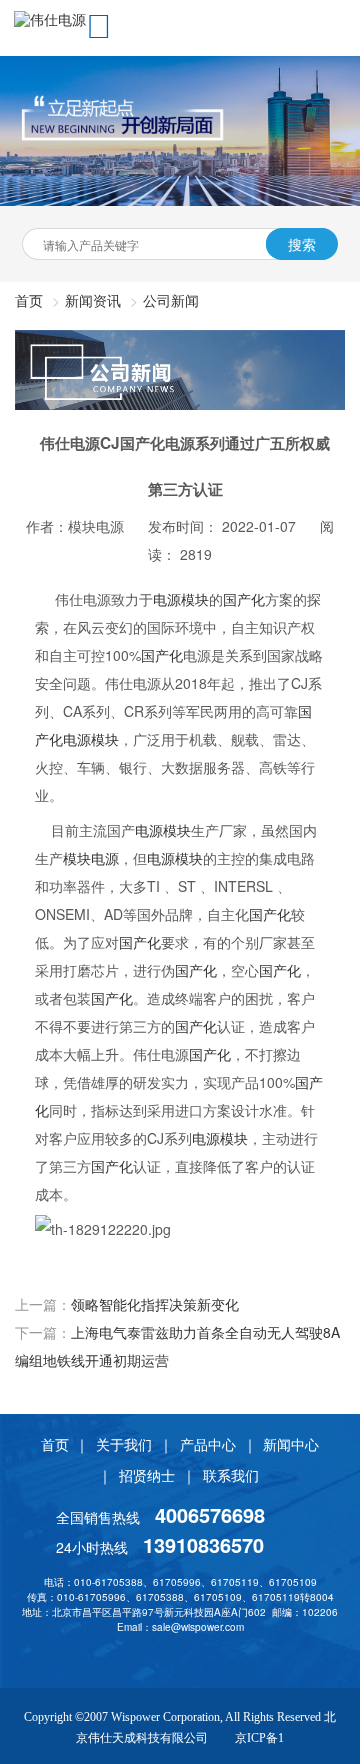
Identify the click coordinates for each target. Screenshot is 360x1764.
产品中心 (208, 1444)
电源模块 (181, 599)
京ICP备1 (259, 1738)
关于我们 (124, 1444)
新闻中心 (291, 1444)
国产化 (244, 599)
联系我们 (231, 1475)
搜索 (302, 244)
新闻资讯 (93, 300)
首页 (55, 1444)
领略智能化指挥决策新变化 (155, 1304)
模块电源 (91, 858)
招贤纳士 (147, 1475)
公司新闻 (171, 300)
